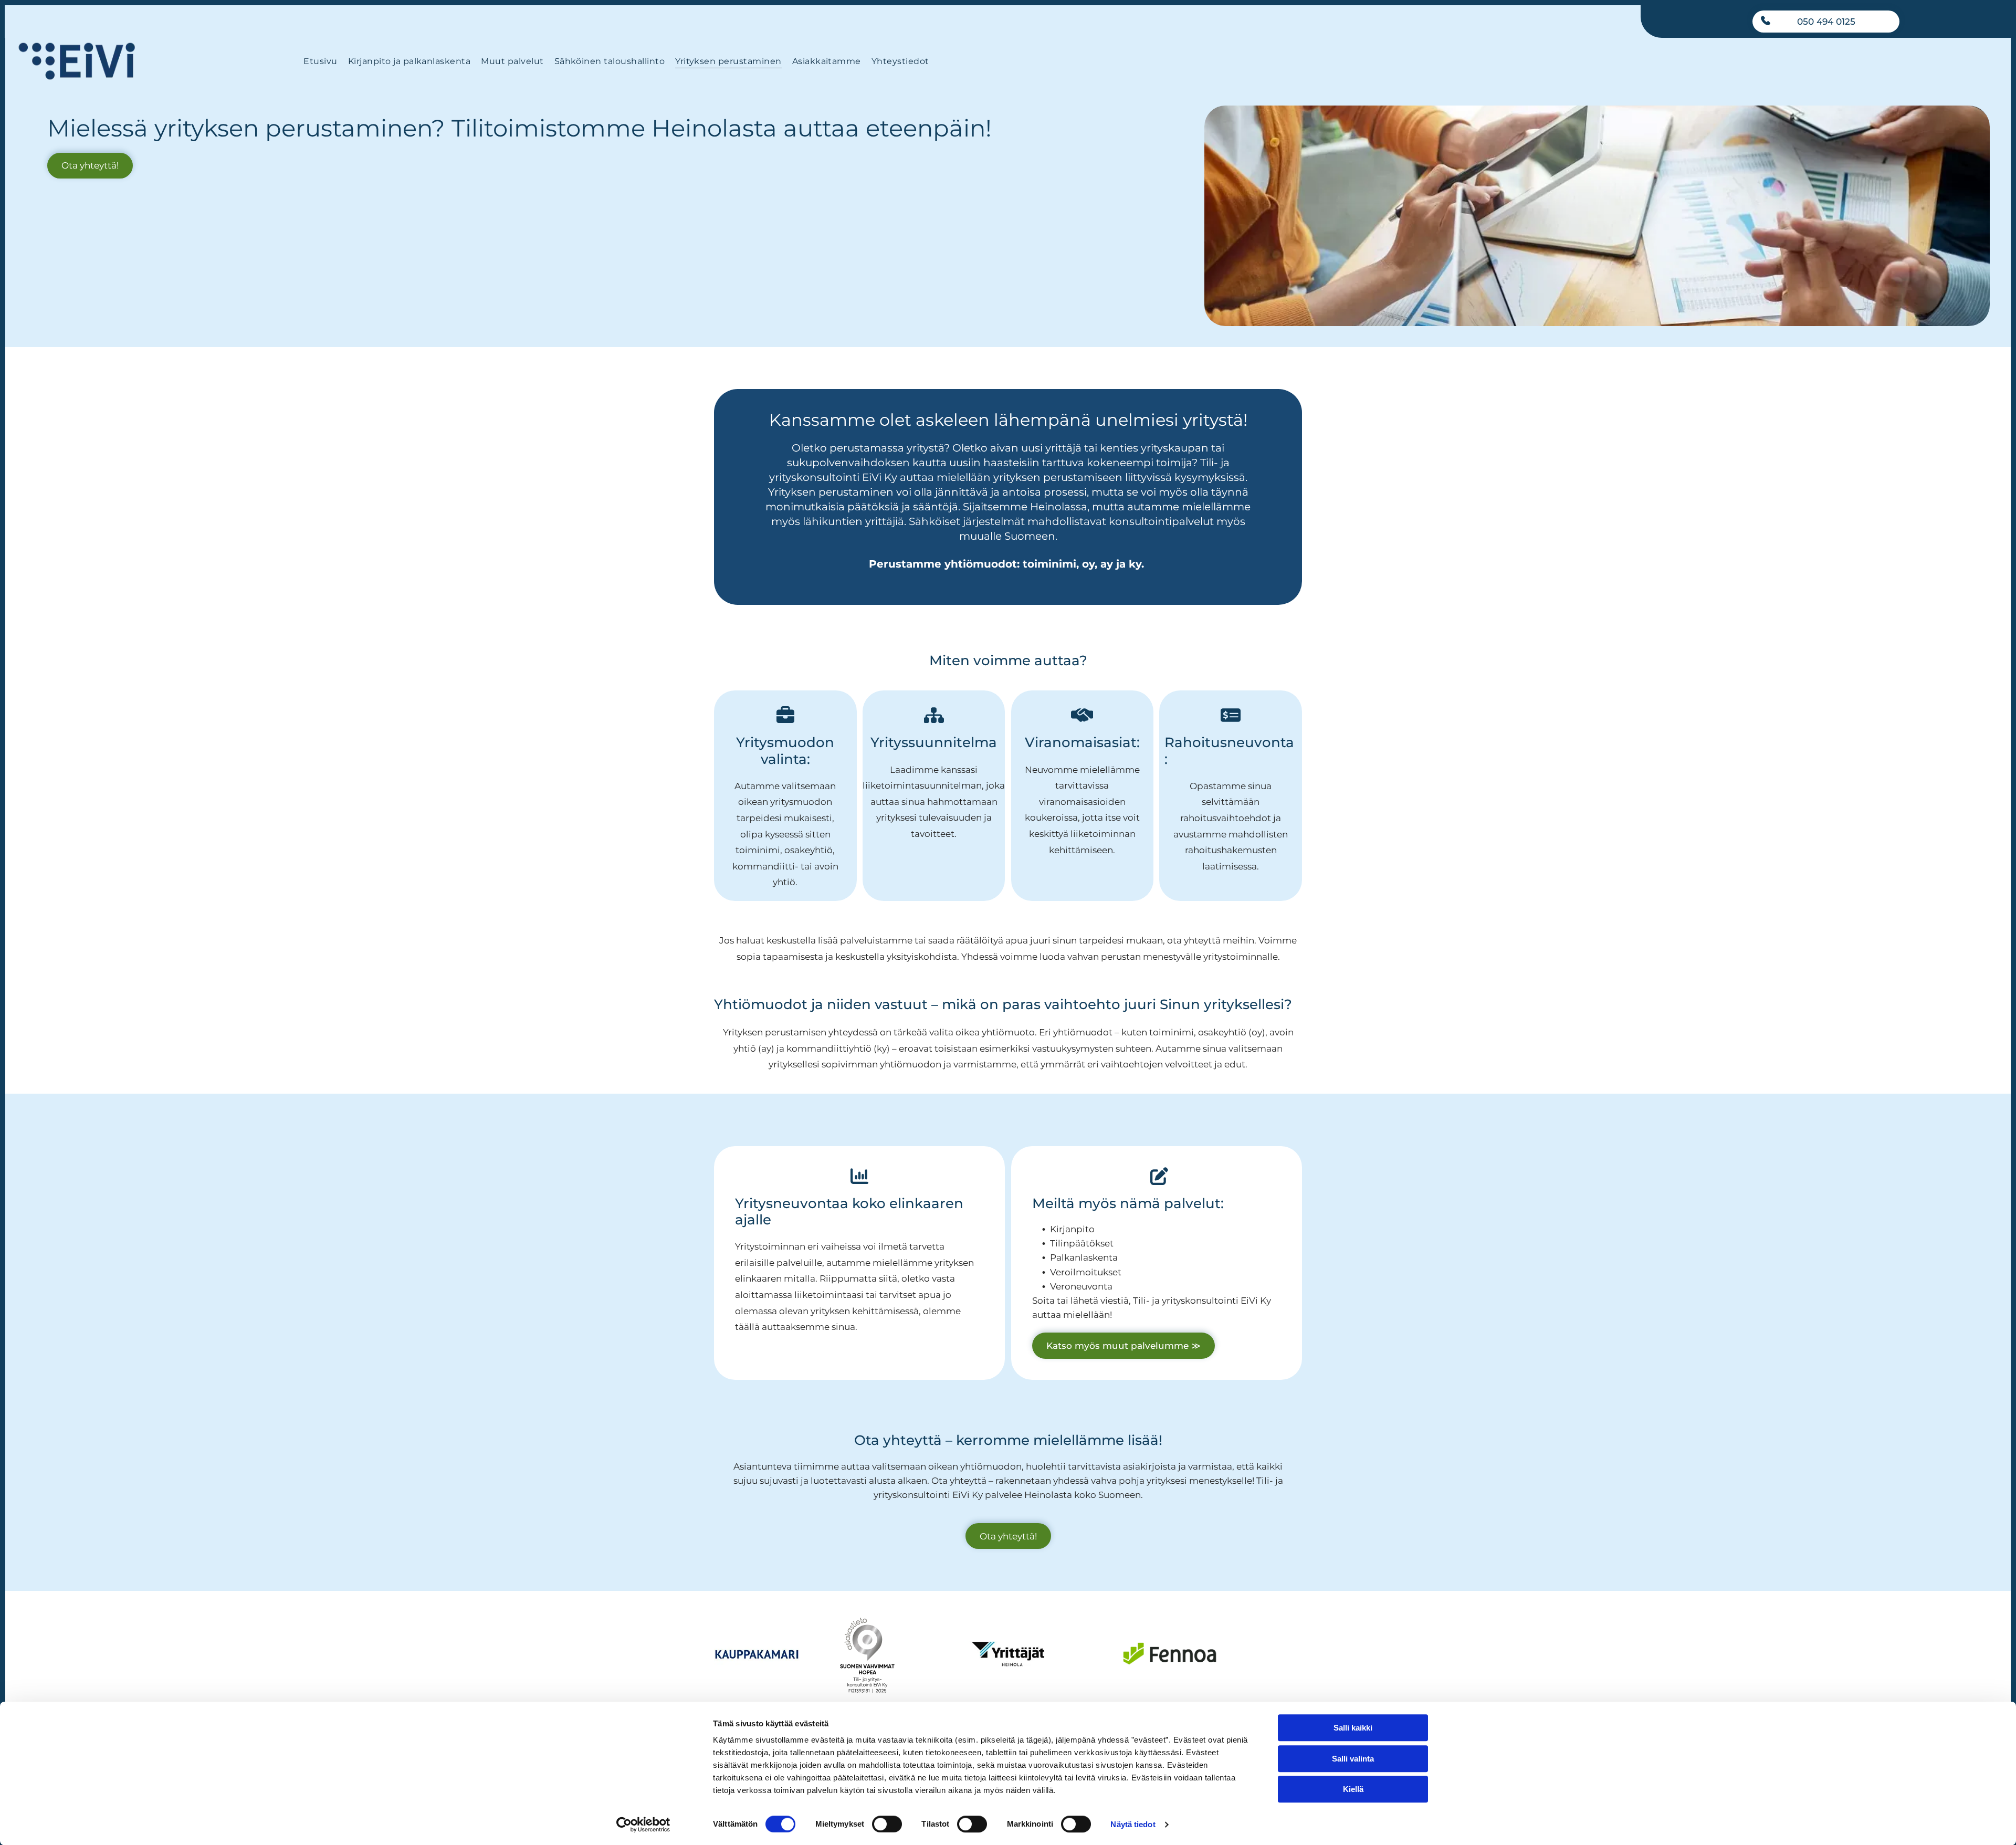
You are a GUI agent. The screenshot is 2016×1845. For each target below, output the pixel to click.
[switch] (887, 1824)
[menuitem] (320, 61)
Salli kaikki (1353, 1728)
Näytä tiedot (1133, 1824)
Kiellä (1353, 1789)
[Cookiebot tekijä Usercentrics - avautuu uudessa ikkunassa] (643, 1825)
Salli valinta (1353, 1759)
